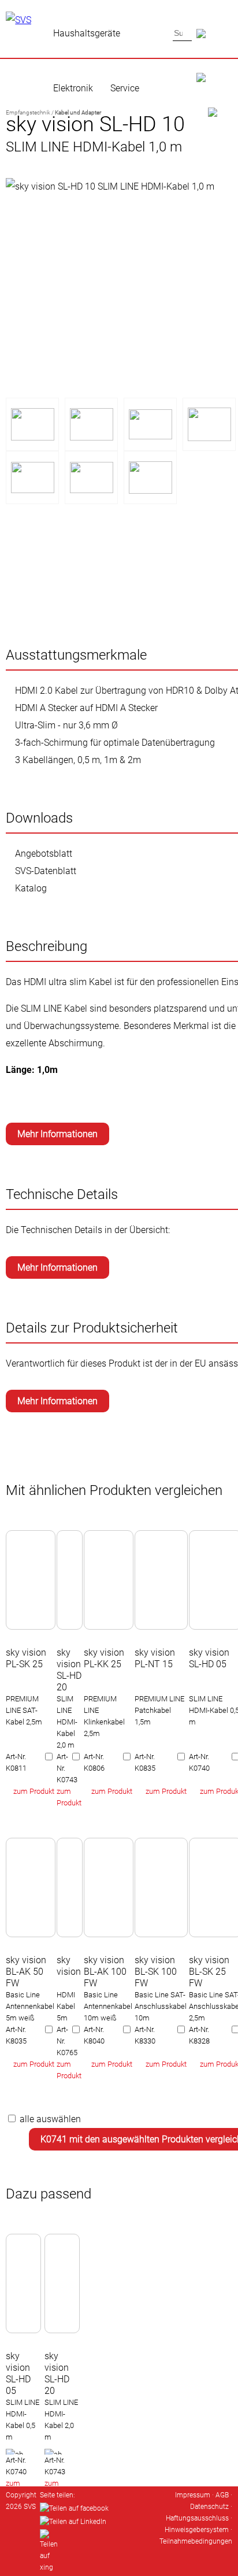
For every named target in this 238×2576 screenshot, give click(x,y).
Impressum (193, 2495)
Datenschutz (209, 2507)
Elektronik (73, 88)
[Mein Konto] (214, 99)
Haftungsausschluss (197, 2518)
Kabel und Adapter (78, 112)
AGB (222, 2495)
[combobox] (182, 33)
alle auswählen (50, 2119)
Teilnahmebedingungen (196, 2541)
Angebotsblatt (44, 854)
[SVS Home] (214, 64)
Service (125, 88)
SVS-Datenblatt (46, 871)
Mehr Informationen (57, 1134)
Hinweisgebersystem (197, 2530)
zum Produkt (34, 1791)
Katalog (31, 888)
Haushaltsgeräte (87, 33)
